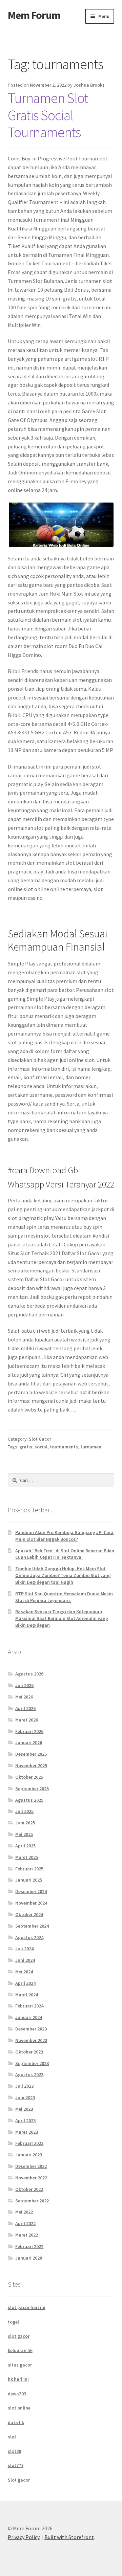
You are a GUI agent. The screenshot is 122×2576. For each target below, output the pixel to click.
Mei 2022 (24, 2212)
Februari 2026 (29, 1731)
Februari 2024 (29, 2006)
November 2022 (31, 2178)
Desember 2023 (31, 2029)
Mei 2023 (24, 2109)
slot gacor (19, 2336)
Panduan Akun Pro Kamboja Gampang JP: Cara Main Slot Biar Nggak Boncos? (64, 1536)
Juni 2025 (25, 1823)
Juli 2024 (24, 1949)
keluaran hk (20, 2350)
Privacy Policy (24, 2537)
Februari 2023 (29, 2143)
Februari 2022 (29, 2246)
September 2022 (32, 2201)
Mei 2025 (24, 1834)
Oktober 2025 (29, 1777)
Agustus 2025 (29, 1800)
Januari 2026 (29, 1742)
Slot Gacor (40, 1439)
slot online (19, 2408)
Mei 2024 (24, 1972)
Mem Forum (34, 15)
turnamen (91, 1447)
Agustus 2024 (29, 1937)
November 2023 (31, 2040)
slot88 (14, 2451)
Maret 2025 (27, 1857)
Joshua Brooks (89, 85)
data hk (16, 2422)
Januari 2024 (29, 2017)
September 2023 (32, 2063)
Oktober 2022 (29, 2189)
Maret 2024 (27, 1995)
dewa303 (17, 2394)
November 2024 (31, 1903)
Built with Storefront (69, 2537)
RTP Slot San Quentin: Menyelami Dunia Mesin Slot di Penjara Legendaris (64, 1597)
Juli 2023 (24, 2086)
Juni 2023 (25, 2097)
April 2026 (25, 1708)
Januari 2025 (29, 1880)
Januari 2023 (29, 2155)
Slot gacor (19, 2480)
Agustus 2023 (29, 2074)
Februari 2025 (29, 1869)
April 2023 (25, 2120)
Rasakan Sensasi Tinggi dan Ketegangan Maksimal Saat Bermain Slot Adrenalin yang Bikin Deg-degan (62, 1618)
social (41, 1447)
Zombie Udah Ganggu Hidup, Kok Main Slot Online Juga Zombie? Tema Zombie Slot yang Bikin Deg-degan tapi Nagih (63, 1575)
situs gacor (20, 2365)
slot (12, 2437)
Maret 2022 (27, 2235)
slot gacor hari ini (27, 2307)
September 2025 (32, 1789)
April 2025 (25, 1846)
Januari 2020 (29, 2258)
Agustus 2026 (29, 1674)
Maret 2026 (27, 1720)
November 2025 (31, 1766)
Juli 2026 (24, 1685)
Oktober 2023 (29, 2052)
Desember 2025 (31, 1754)
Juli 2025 (24, 1811)
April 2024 (25, 1983)
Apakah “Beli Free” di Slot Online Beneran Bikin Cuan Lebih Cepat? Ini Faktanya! (65, 1554)
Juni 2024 (25, 1960)
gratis (26, 1447)
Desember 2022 (31, 2166)
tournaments (64, 1447)
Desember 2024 (31, 1891)
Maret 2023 (27, 2132)
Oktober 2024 (29, 1914)
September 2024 (32, 1926)
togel (13, 2322)
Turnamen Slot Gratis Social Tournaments (48, 115)
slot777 (16, 2465)
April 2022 (25, 2223)
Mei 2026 (24, 1697)
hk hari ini (18, 2379)
